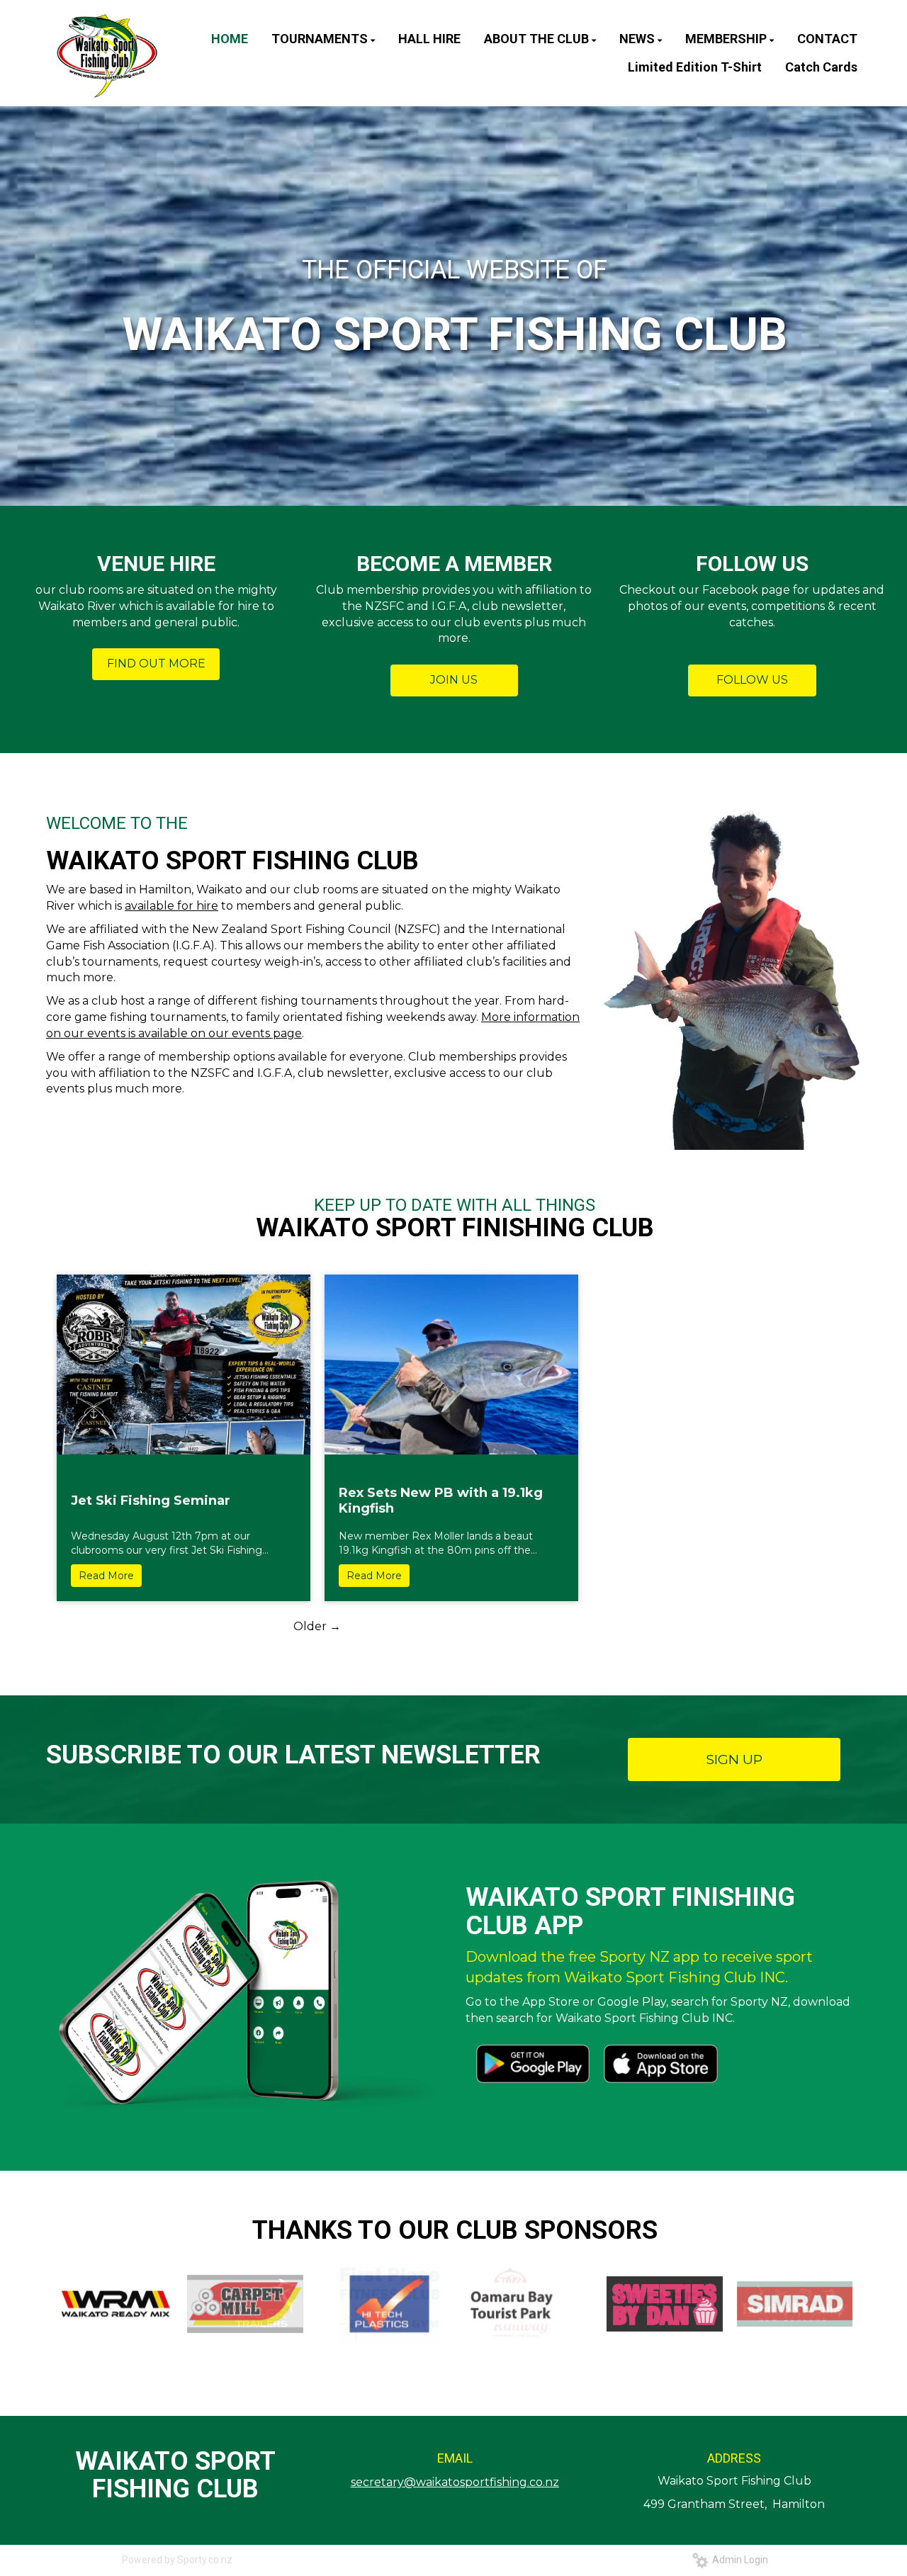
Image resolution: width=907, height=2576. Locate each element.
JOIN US (454, 680)
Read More (106, 1576)
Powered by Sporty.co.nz (177, 2560)
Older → (317, 1626)
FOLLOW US (752, 680)
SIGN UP (734, 1759)
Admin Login (738, 2560)
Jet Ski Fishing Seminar (151, 1501)
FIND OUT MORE (156, 663)
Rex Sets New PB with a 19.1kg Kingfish (441, 1501)
